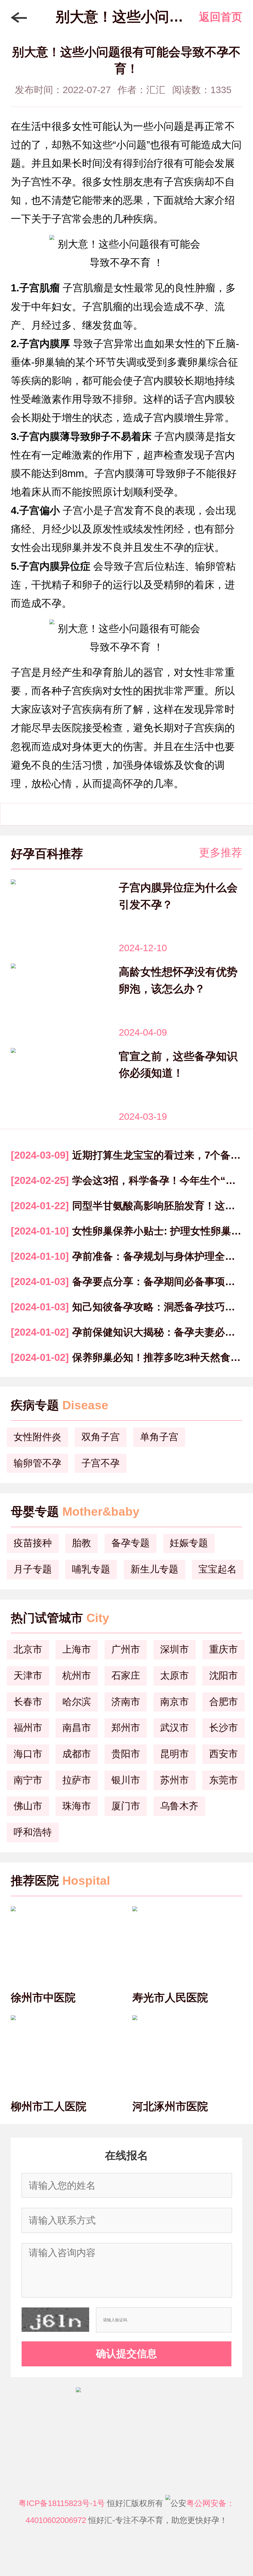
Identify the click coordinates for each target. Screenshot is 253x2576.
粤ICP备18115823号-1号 (62, 2503)
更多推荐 (221, 852)
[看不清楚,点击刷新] (55, 2320)
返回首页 (221, 17)
